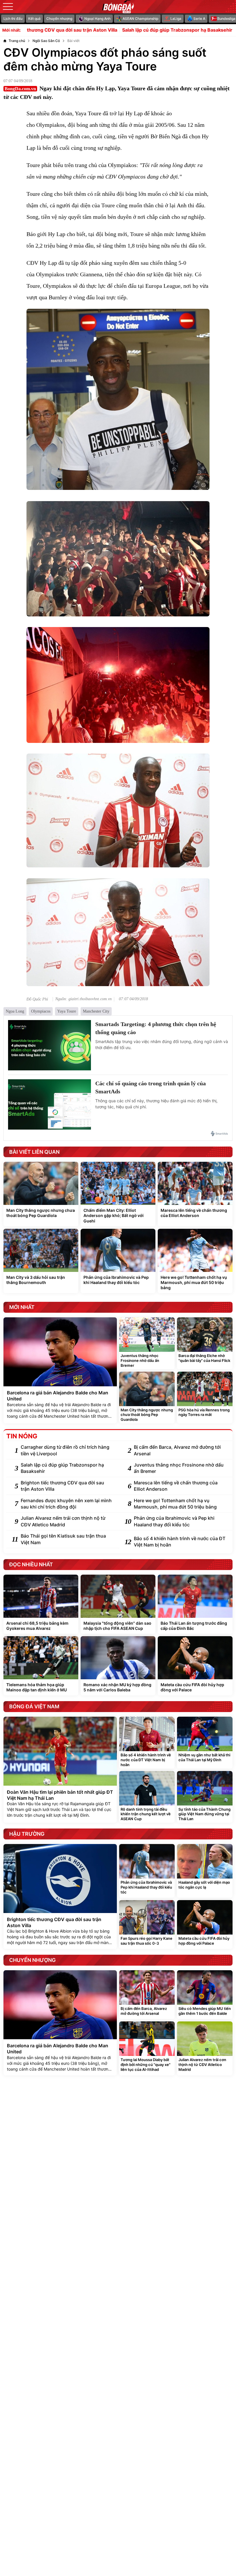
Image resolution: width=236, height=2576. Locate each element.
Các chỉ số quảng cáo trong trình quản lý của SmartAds (151, 1087)
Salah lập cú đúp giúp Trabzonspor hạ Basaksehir (119, 30)
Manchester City (96, 1011)
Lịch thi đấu (13, 19)
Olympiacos (41, 1011)
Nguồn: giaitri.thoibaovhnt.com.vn (83, 999)
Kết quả (34, 19)
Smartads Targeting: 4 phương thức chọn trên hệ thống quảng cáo (156, 1028)
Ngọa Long (15, 1011)
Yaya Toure (67, 1011)
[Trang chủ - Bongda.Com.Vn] (118, 7)
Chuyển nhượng (59, 19)
